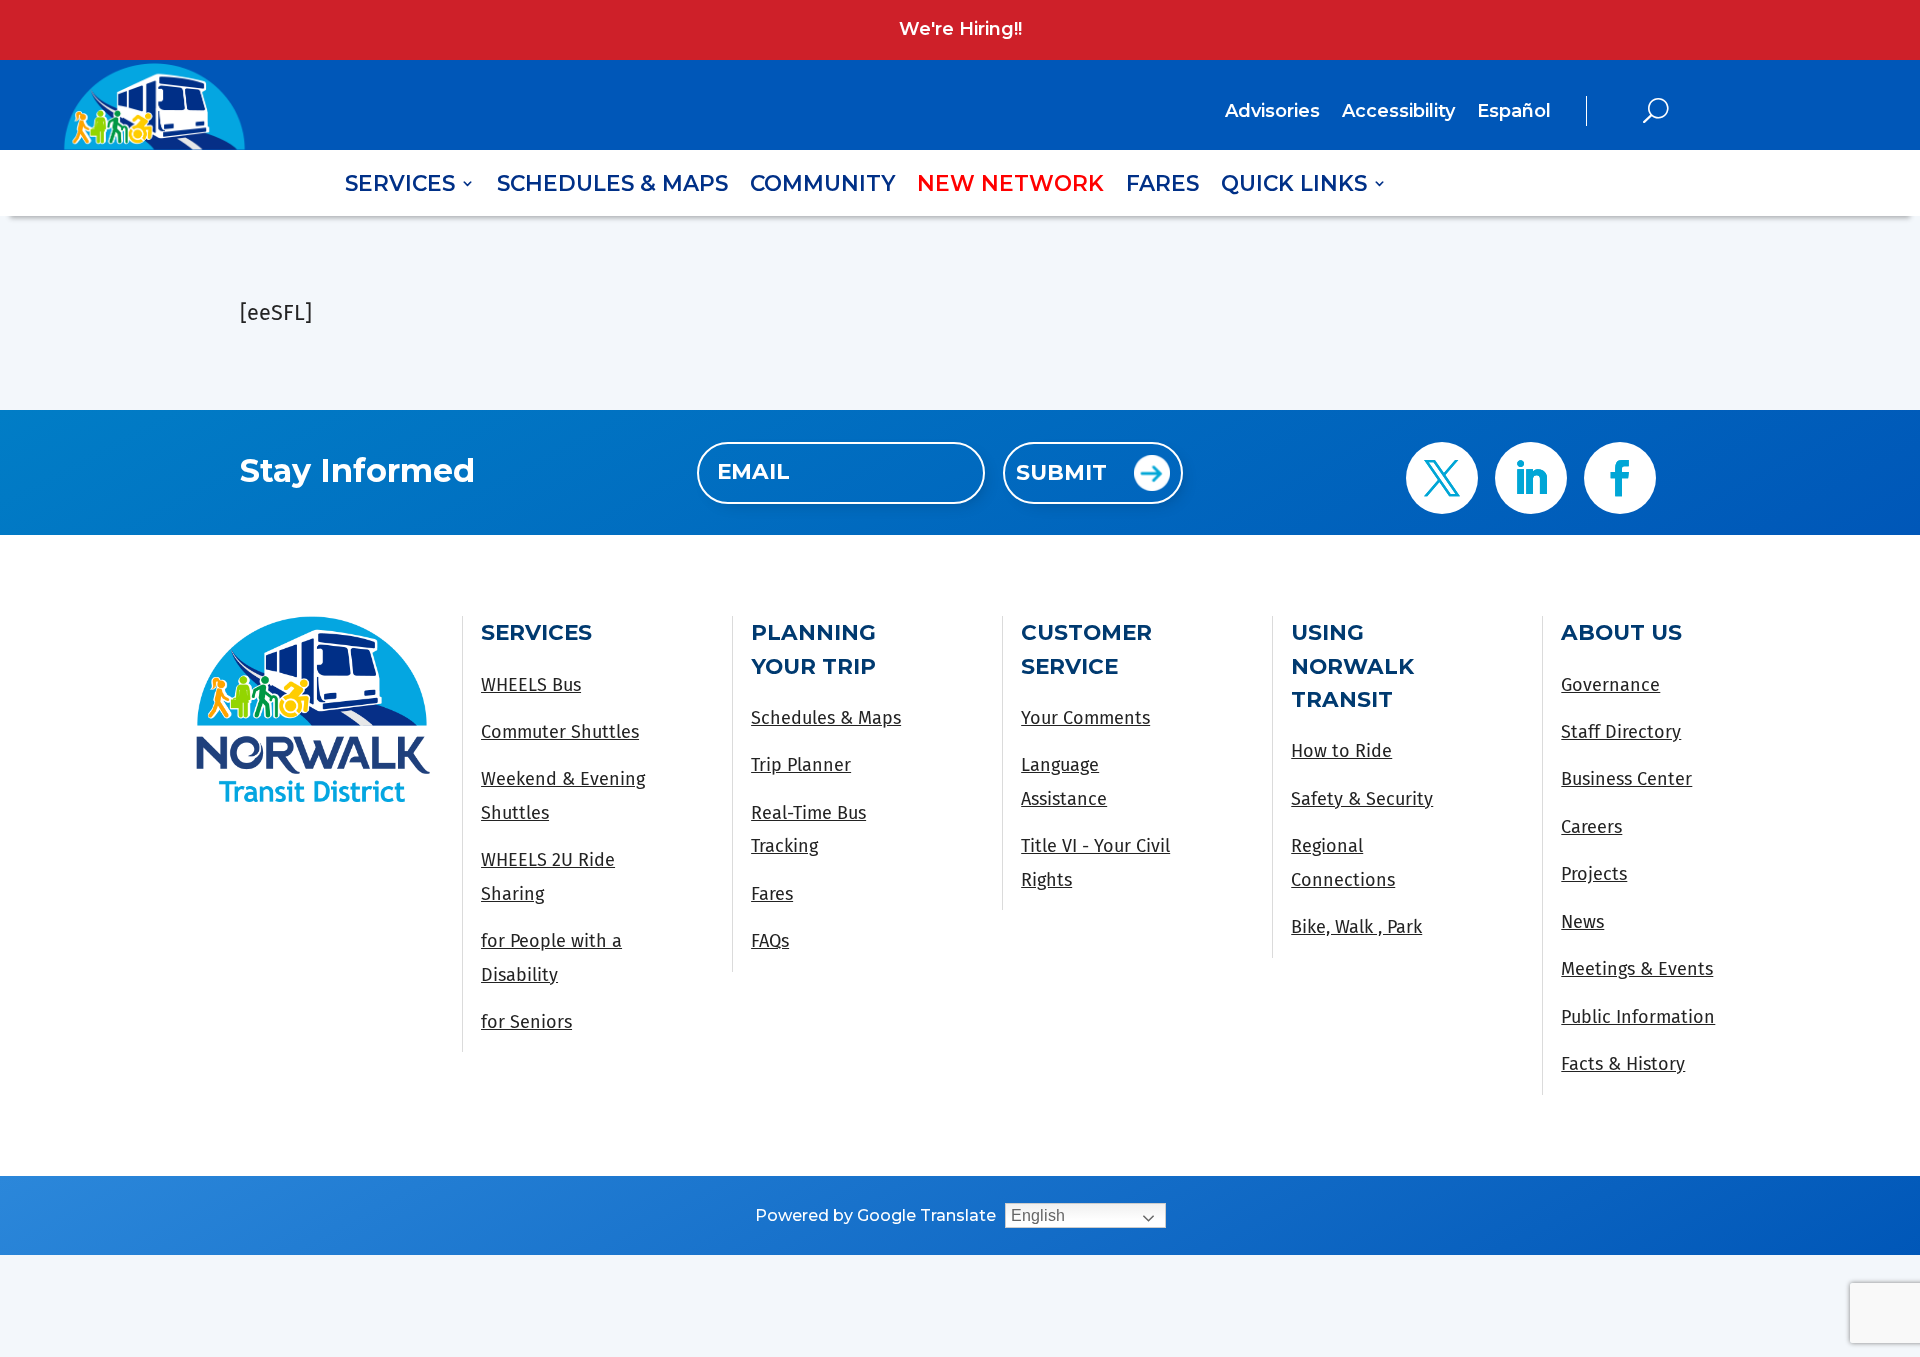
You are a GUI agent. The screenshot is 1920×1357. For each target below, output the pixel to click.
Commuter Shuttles (560, 732)
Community (822, 186)
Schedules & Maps (612, 186)
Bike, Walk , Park (1356, 927)
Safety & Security (1362, 799)
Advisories (1272, 113)
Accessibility (1398, 113)
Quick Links (1294, 186)
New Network (1010, 186)
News (1582, 922)
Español (1514, 111)
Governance (1610, 685)
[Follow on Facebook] (1620, 478)
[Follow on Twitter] (1442, 478)
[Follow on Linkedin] (1531, 478)
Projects (1594, 874)
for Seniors (526, 1022)
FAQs (770, 941)
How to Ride (1341, 751)
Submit (1061, 472)
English (1038, 1215)
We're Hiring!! (960, 29)
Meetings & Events (1637, 969)
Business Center (1626, 779)
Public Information (1638, 1017)
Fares (1162, 186)
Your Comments (1085, 718)
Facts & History (1623, 1064)
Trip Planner (801, 765)
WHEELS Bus (531, 685)
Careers (1591, 827)
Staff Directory (1621, 732)
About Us (1621, 632)
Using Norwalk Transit (1352, 665)
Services (400, 186)
